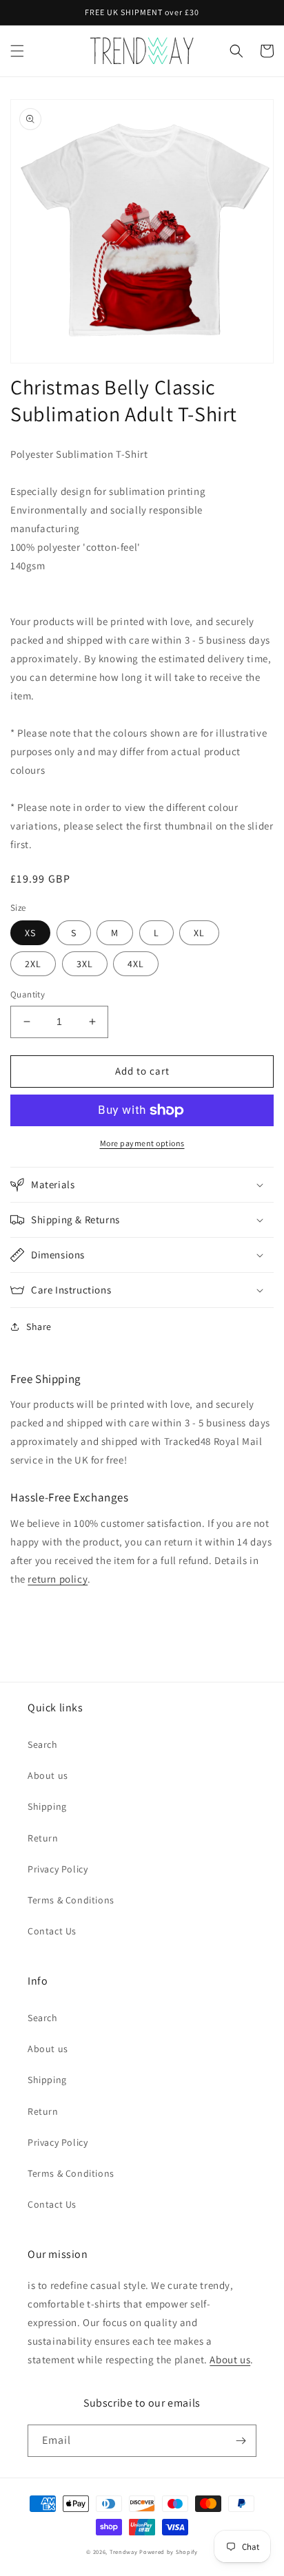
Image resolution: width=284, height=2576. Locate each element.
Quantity (28, 994)
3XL (85, 964)
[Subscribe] (241, 2441)
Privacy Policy (58, 1869)
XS (30, 933)
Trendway (124, 2552)
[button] (17, 51)
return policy (58, 1579)
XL (199, 933)
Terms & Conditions (71, 1900)
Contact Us (52, 1931)
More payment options (142, 1143)
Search (43, 1744)
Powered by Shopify (169, 2552)
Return (43, 1838)
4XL (136, 964)
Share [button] (39, 1327)
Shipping (47, 1806)
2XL (33, 964)
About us (48, 1775)
